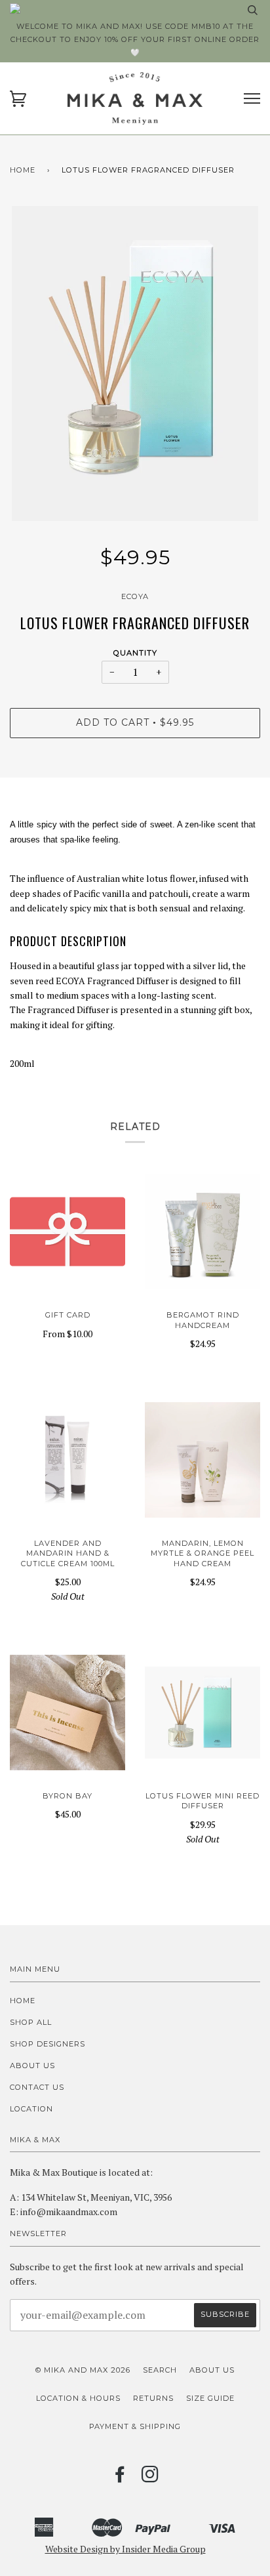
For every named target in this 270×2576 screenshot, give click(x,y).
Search (160, 2370)
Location (31, 2109)
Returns (153, 2398)
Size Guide (210, 2398)
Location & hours (78, 2398)
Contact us (37, 2087)
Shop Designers (48, 2044)
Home (23, 170)
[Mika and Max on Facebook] (120, 2478)
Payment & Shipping (135, 2426)
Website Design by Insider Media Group (125, 2549)
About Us (32, 2066)
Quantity (135, 653)
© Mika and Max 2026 (83, 2370)
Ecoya (135, 596)
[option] (135, 364)
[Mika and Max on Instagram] (150, 2478)
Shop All (31, 2022)
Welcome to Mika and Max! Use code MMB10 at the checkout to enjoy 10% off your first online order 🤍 (135, 39)
